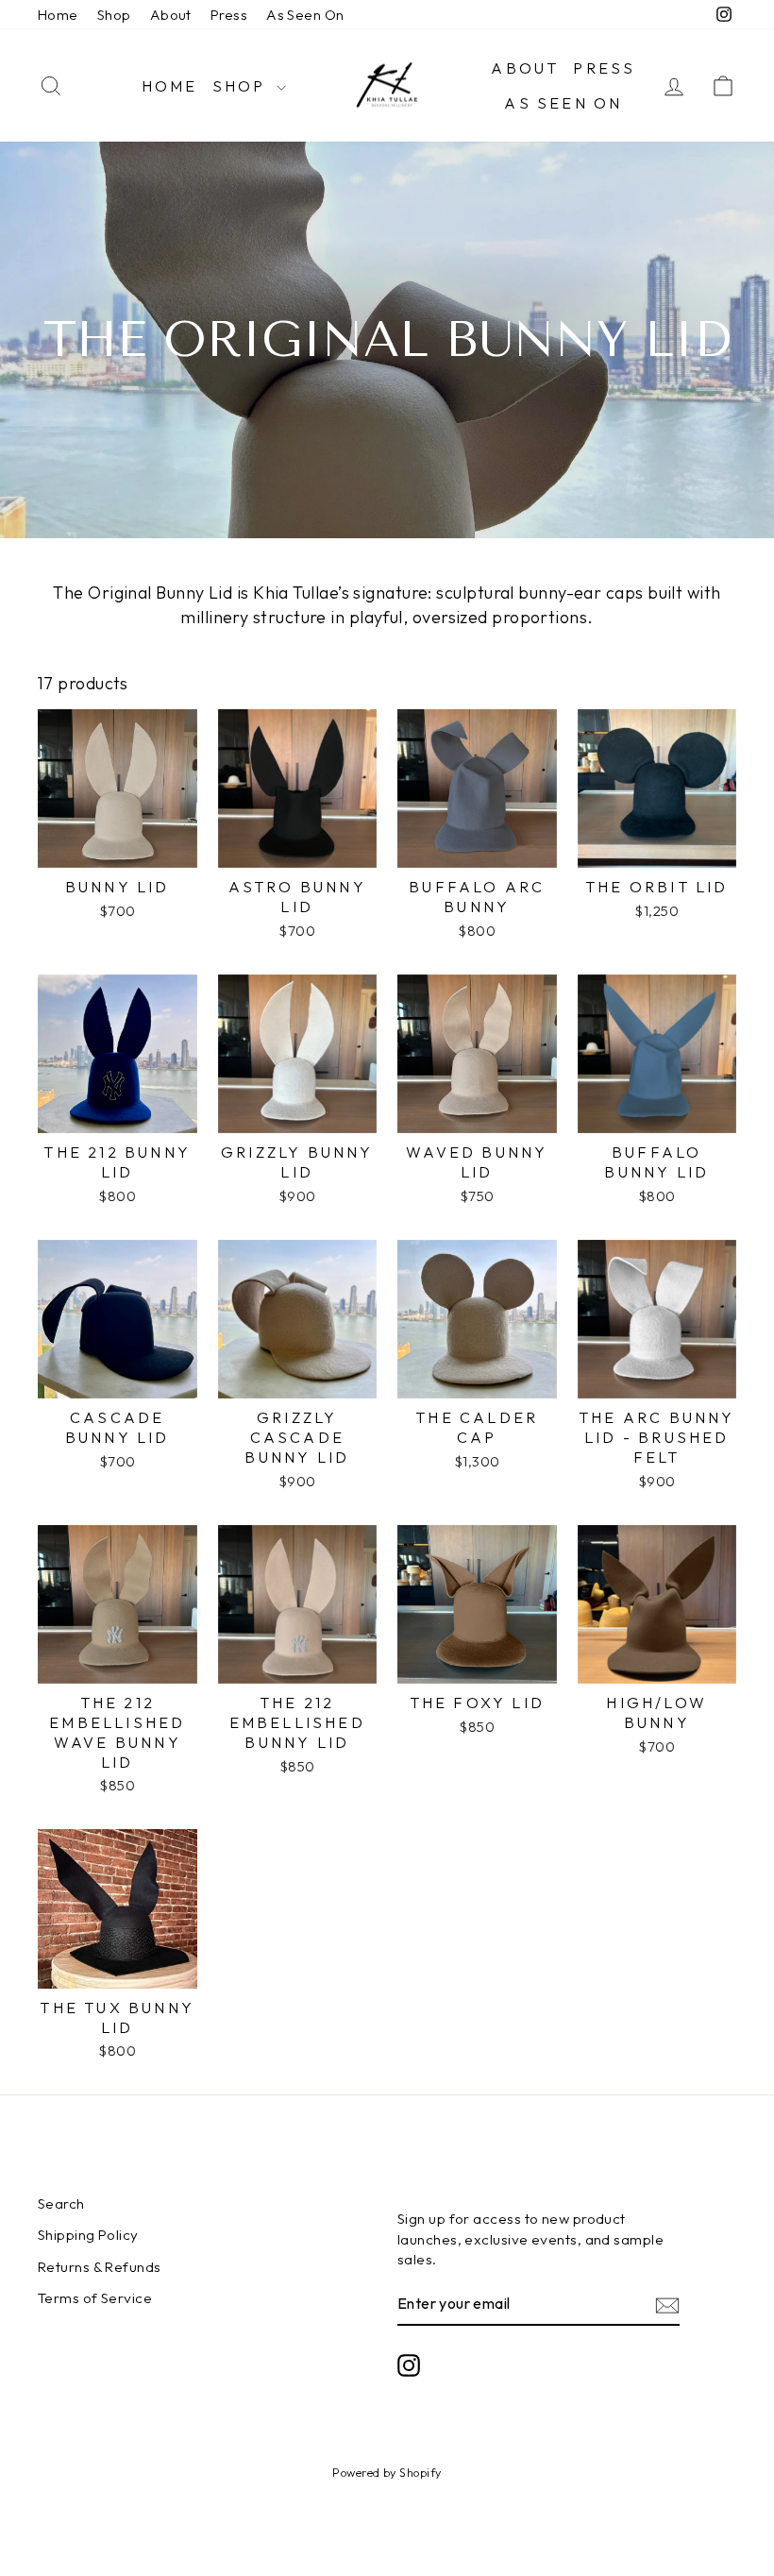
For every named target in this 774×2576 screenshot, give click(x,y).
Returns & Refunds (100, 2267)
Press (229, 15)
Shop (114, 15)
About (171, 15)
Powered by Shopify (387, 2472)
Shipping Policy (88, 2235)
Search (61, 2203)
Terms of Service (95, 2298)
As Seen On (305, 15)
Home (58, 15)
